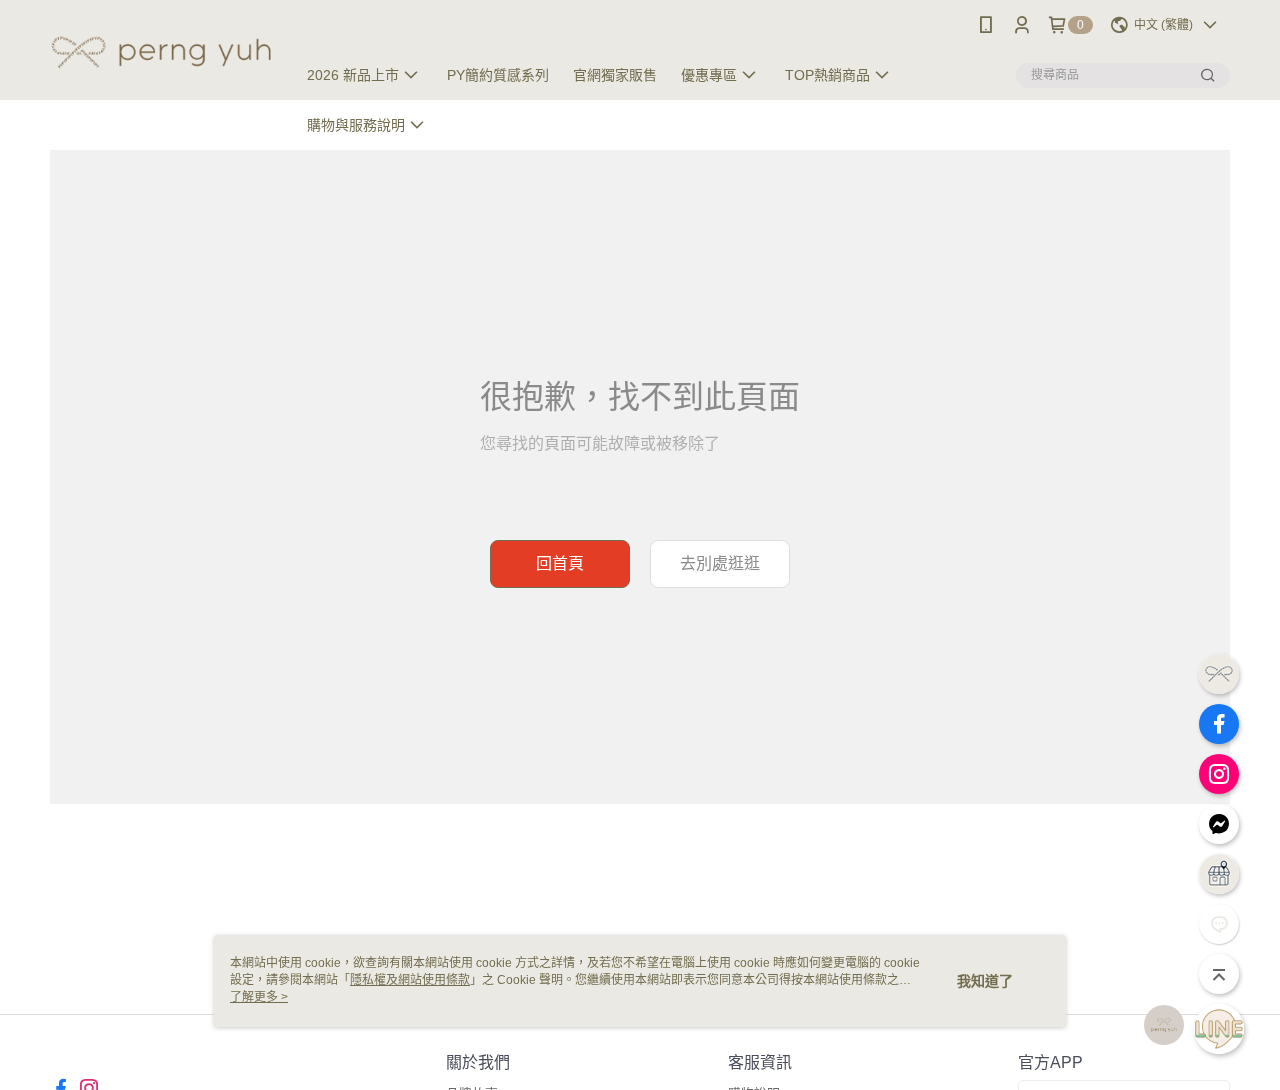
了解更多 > (259, 997)
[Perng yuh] (161, 52)
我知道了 (985, 981)
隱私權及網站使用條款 (410, 980)
